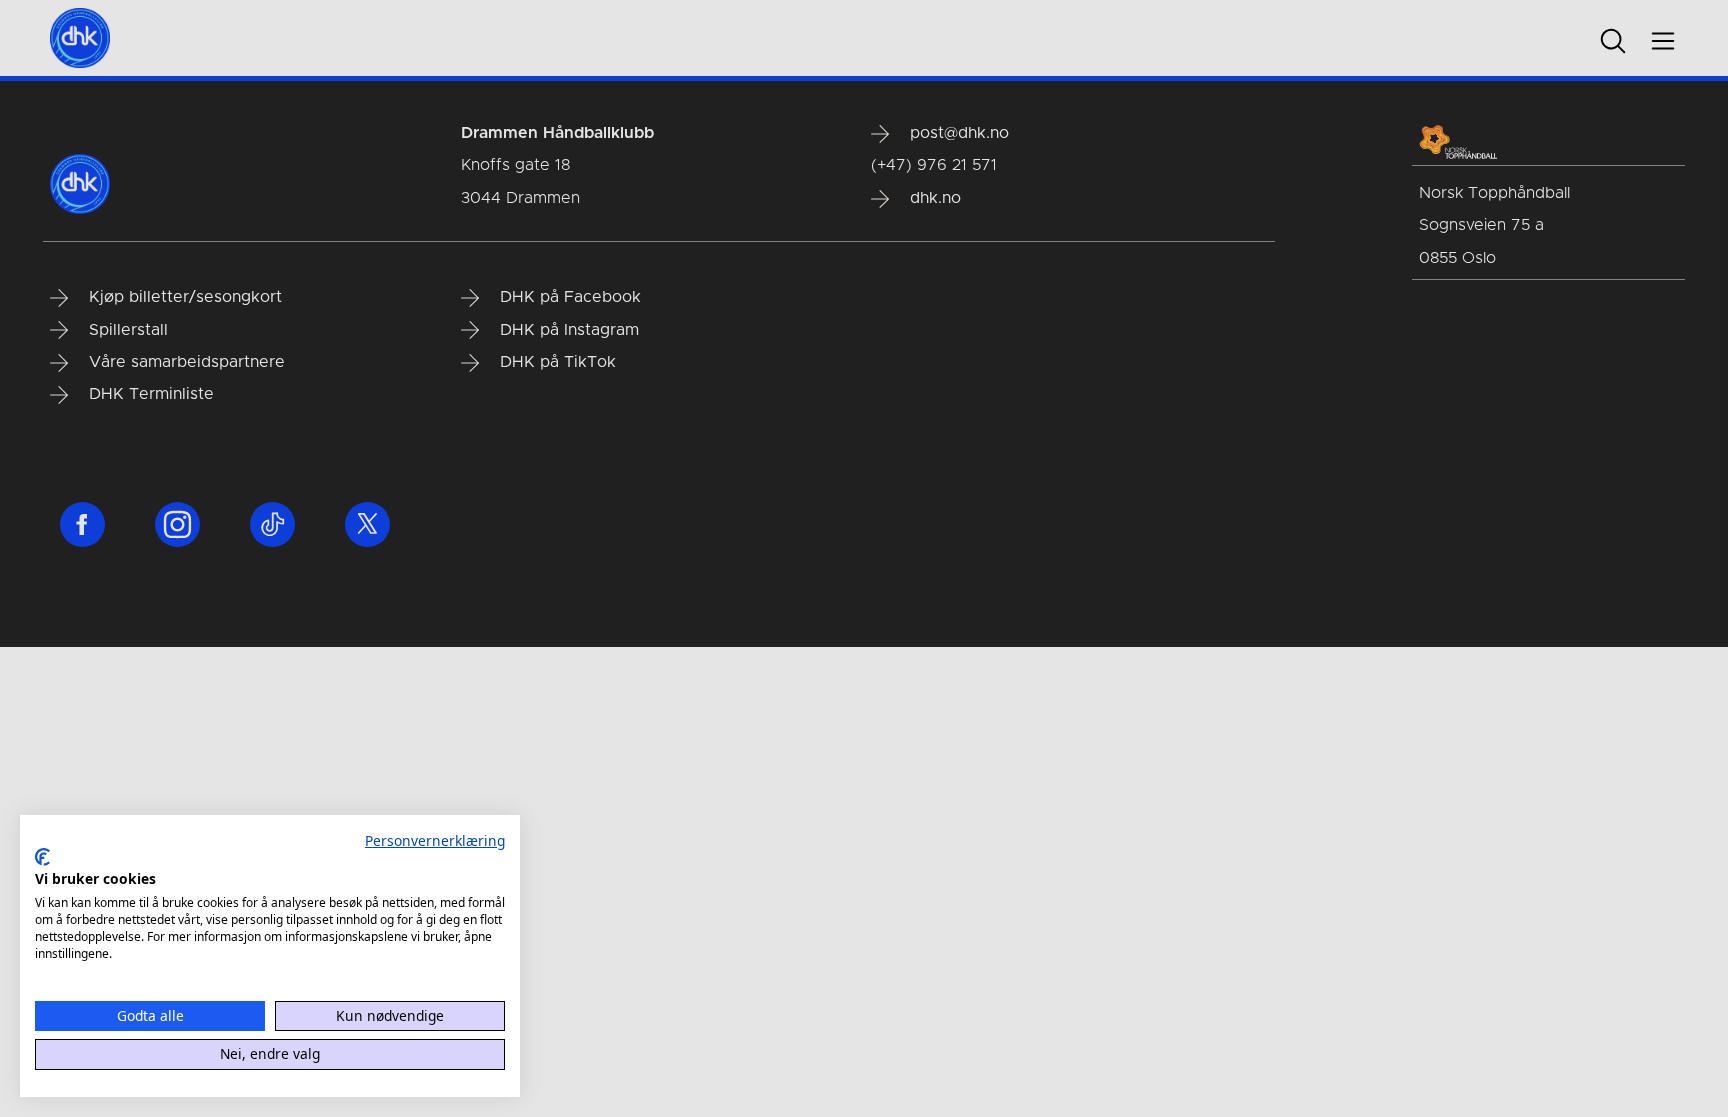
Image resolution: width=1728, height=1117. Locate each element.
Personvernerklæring (435, 840)
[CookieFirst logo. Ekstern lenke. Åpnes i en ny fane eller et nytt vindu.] (42, 857)
